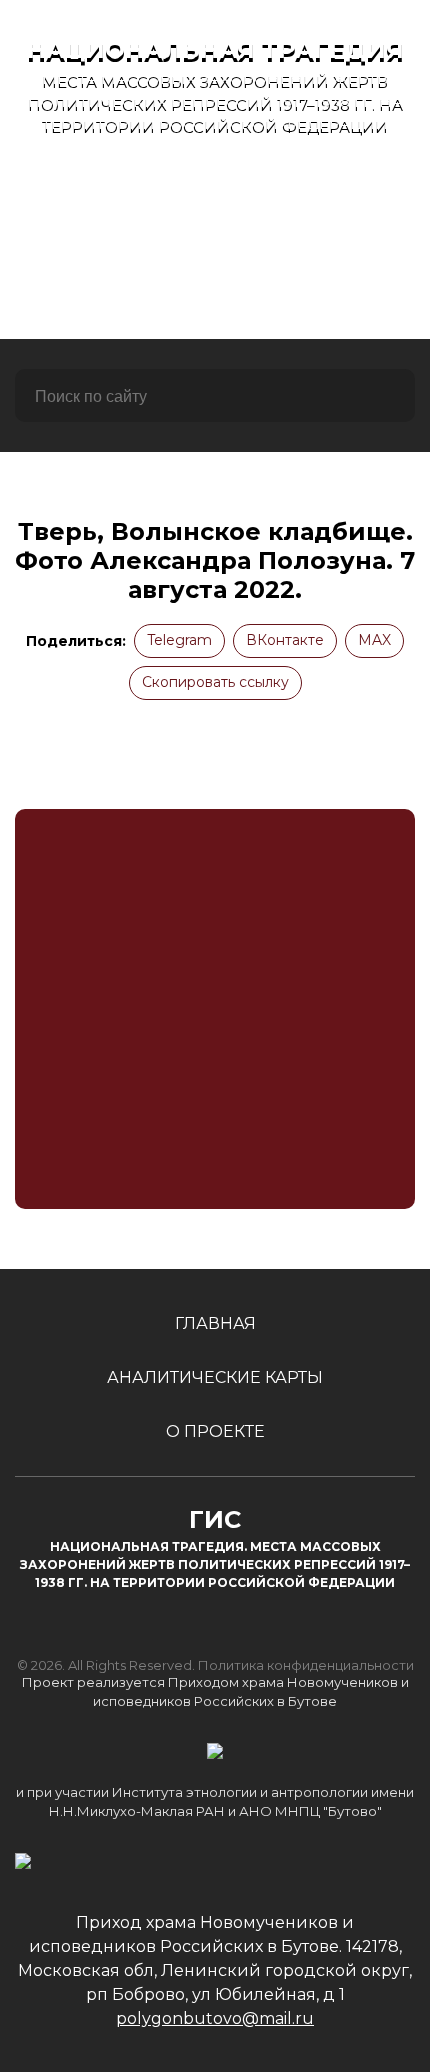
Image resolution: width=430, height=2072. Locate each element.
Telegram (179, 640)
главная (215, 191)
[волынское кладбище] (215, 1009)
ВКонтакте (285, 640)
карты (215, 245)
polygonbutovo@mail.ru (215, 2018)
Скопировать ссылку (215, 682)
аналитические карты (215, 1377)
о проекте (215, 299)
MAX (374, 640)
